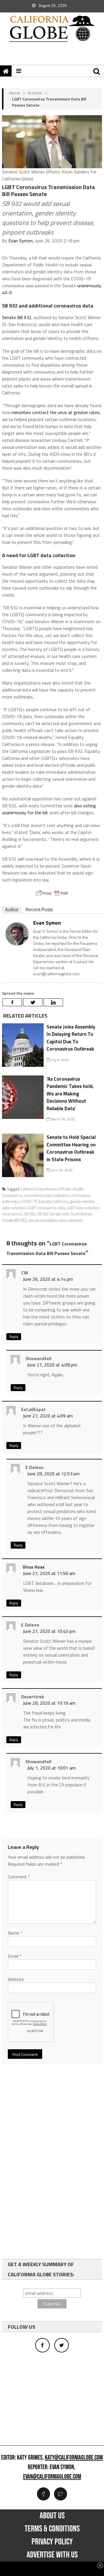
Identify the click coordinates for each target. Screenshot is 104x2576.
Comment (19, 1877)
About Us (52, 2516)
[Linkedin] (53, 1002)
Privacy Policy (52, 2542)
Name (15, 1933)
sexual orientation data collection (55, 1220)
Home (15, 93)
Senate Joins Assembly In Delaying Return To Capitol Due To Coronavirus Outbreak (71, 1038)
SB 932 (29, 1214)
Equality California (53, 1201)
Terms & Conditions (52, 2529)
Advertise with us (52, 2555)
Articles (35, 93)
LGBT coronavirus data (46, 1208)
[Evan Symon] (17, 933)
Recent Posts (39, 910)
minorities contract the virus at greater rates (56, 412)
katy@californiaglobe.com (74, 2458)
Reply (14, 1337)
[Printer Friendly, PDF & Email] (52, 893)
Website (16, 1979)
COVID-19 (29, 1201)
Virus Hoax (34, 1567)
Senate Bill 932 (17, 317)
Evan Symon (21, 241)
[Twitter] (33, 1002)
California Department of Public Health (52, 1189)
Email (15, 1956)
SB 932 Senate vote (53, 1214)
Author (12, 910)
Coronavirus (12, 1195)
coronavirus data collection (47, 1195)
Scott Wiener (81, 1214)
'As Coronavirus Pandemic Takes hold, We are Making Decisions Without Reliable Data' (70, 1094)
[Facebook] (12, 1002)
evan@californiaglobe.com (52, 2477)
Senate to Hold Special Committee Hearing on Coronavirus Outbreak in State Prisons (71, 1148)
